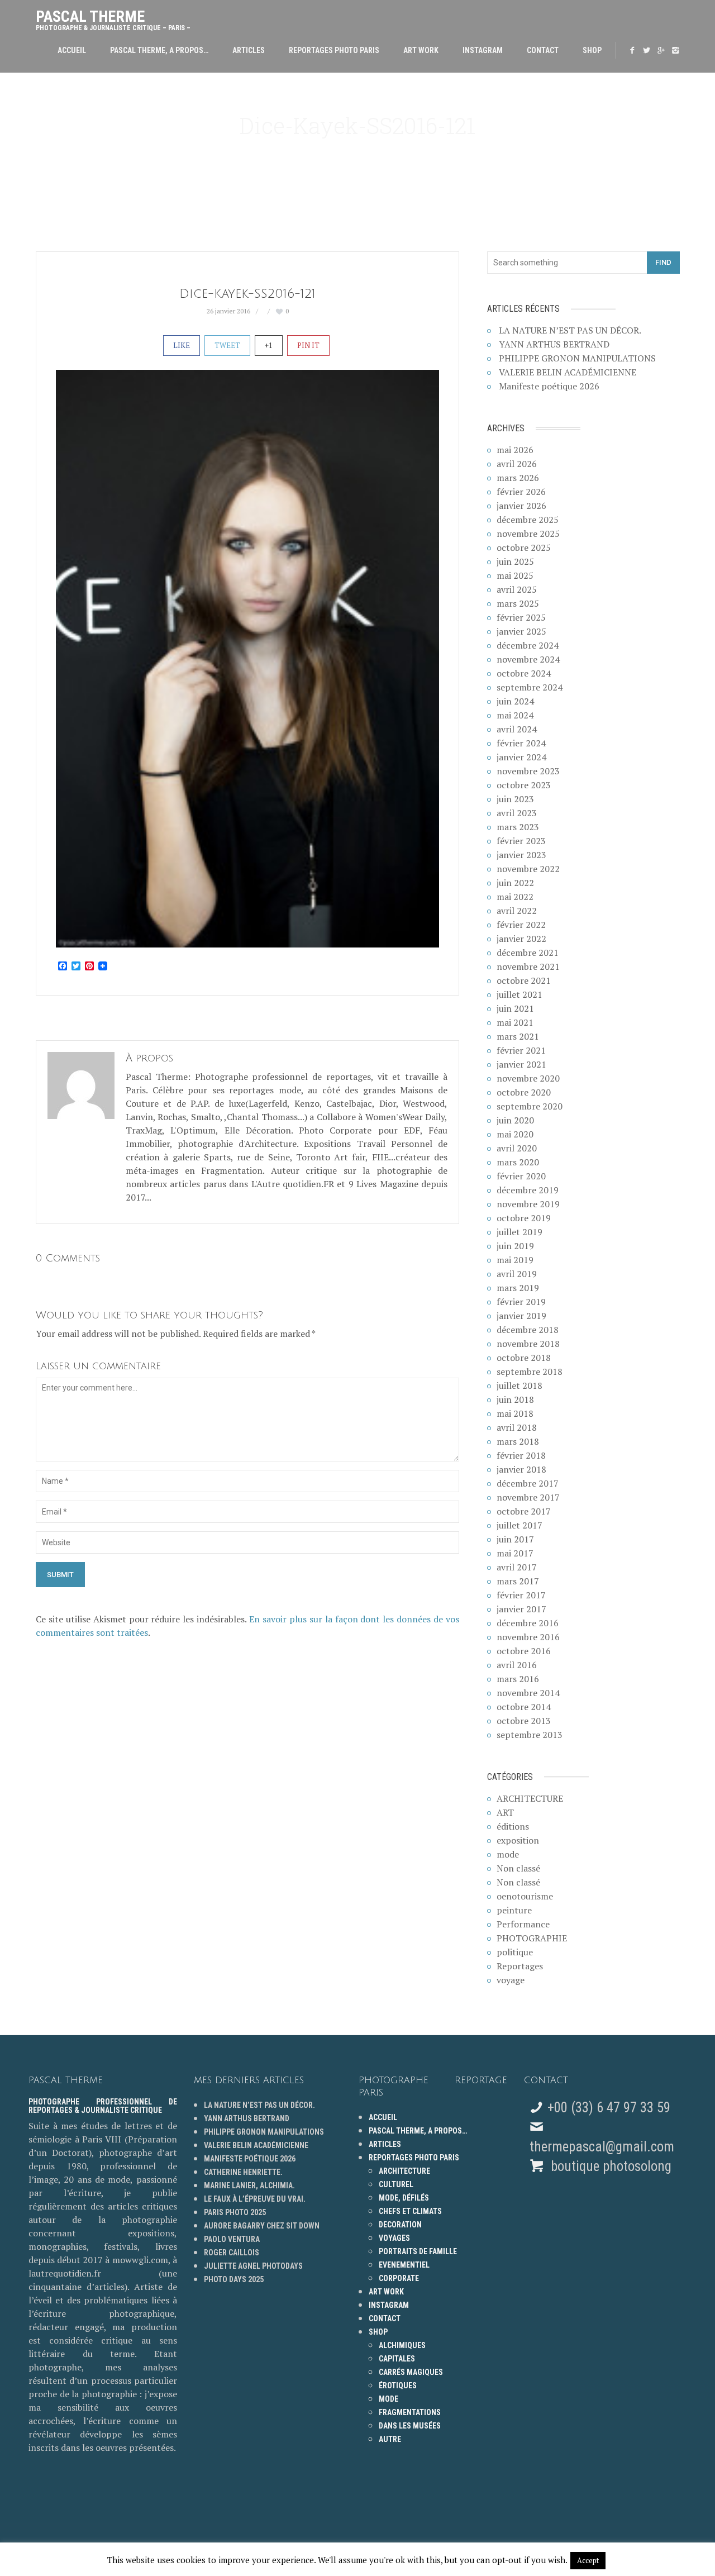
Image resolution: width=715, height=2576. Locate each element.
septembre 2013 (530, 1735)
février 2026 (521, 492)
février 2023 (521, 841)
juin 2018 (515, 1399)
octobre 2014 (524, 1707)
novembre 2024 (528, 659)
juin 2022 (515, 883)
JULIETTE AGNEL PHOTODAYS (253, 2266)
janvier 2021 (521, 1064)
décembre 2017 (528, 1483)
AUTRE (390, 2439)
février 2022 (521, 925)
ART (505, 1812)
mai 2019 (515, 1260)
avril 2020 (517, 1148)
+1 (269, 345)
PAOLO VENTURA (232, 2239)
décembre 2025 (528, 520)
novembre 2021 (528, 966)
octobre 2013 (524, 1721)
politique (515, 1952)
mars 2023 (518, 827)
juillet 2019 (519, 1232)
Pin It (308, 345)
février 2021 (521, 1050)
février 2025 (521, 617)
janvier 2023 (521, 855)
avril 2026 (517, 464)
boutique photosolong (609, 2166)
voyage (511, 1980)
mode (508, 1854)
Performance (523, 1924)
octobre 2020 (524, 1092)
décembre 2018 (528, 1330)
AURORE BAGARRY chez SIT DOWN (262, 2226)
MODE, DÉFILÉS (404, 2198)
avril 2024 (517, 729)
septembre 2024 (530, 687)
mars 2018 (518, 1441)
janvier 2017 (521, 1609)
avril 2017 (517, 1567)
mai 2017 (515, 1553)
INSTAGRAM (483, 50)
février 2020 (521, 1176)
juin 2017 (515, 1539)
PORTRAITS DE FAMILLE (418, 2251)
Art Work (421, 50)
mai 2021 (515, 1022)
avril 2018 (517, 1427)
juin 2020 (515, 1120)
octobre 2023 (524, 785)
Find (663, 262)
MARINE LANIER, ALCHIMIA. (249, 2185)
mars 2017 (518, 1581)
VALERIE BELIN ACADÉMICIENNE (568, 372)
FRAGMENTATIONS (410, 2412)
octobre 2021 (524, 980)
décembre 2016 (528, 1623)
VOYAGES (394, 2238)
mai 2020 (515, 1134)
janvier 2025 (521, 631)
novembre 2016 (528, 1637)
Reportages (520, 1966)
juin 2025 (515, 561)
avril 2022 (517, 911)
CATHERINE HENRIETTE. (243, 2172)
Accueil (72, 50)
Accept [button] (588, 2560)
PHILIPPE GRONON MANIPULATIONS (577, 358)
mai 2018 (515, 1413)
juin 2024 (515, 701)
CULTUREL (396, 2184)
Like (182, 345)
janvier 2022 (521, 939)
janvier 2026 (521, 506)
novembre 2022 (528, 869)
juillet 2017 (519, 1525)
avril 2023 (517, 813)
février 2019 (521, 1302)
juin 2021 (515, 1008)
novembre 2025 (528, 534)
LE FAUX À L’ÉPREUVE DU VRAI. (255, 2199)
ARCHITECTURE (530, 1798)
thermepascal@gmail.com (602, 2147)
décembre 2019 (528, 1190)
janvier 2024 (521, 757)
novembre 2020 (528, 1078)
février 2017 (521, 1595)
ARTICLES (249, 50)
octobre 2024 (524, 673)
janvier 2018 (521, 1469)
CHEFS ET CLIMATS (410, 2211)
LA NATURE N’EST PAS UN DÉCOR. (570, 330)
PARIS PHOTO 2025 (235, 2212)
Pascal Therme (113, 18)
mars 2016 (518, 1679)
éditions (513, 1826)
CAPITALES (397, 2359)
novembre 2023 (528, 771)
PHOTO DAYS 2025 (234, 2279)
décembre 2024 (528, 645)
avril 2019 (517, 1274)
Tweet (227, 345)
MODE (389, 2399)
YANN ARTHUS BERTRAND (554, 344)
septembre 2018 (530, 1372)
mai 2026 (515, 450)
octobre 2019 (524, 1218)
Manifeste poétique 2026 (549, 386)
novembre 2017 (528, 1497)
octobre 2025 (524, 547)
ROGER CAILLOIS (232, 2253)
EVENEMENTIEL (404, 2265)
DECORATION (400, 2225)
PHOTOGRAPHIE (532, 1938)
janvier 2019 (521, 1316)
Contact (543, 50)
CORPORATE (399, 2278)
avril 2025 (517, 589)
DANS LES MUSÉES (410, 2426)
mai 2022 (515, 897)
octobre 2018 (524, 1358)
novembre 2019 (528, 1204)
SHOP (592, 50)
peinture (514, 1910)
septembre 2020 (530, 1106)
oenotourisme (525, 1896)
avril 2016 (517, 1665)
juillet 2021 (519, 994)
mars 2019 (518, 1288)
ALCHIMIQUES (402, 2345)
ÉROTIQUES (398, 2385)
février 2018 (521, 1455)
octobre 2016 (524, 1651)
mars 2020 (518, 1162)
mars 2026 (518, 478)
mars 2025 (518, 603)
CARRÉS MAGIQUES (411, 2372)
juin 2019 (515, 1246)
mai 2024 (515, 715)
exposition (518, 1840)
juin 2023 (515, 799)
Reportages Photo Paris (334, 50)
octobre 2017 (524, 1511)
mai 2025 (515, 575)
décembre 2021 (528, 953)
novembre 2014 (528, 1693)
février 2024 (521, 743)
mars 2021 (518, 1036)
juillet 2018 (519, 1385)
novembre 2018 (528, 1344)
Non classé (518, 1868)
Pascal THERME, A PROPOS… (159, 50)
